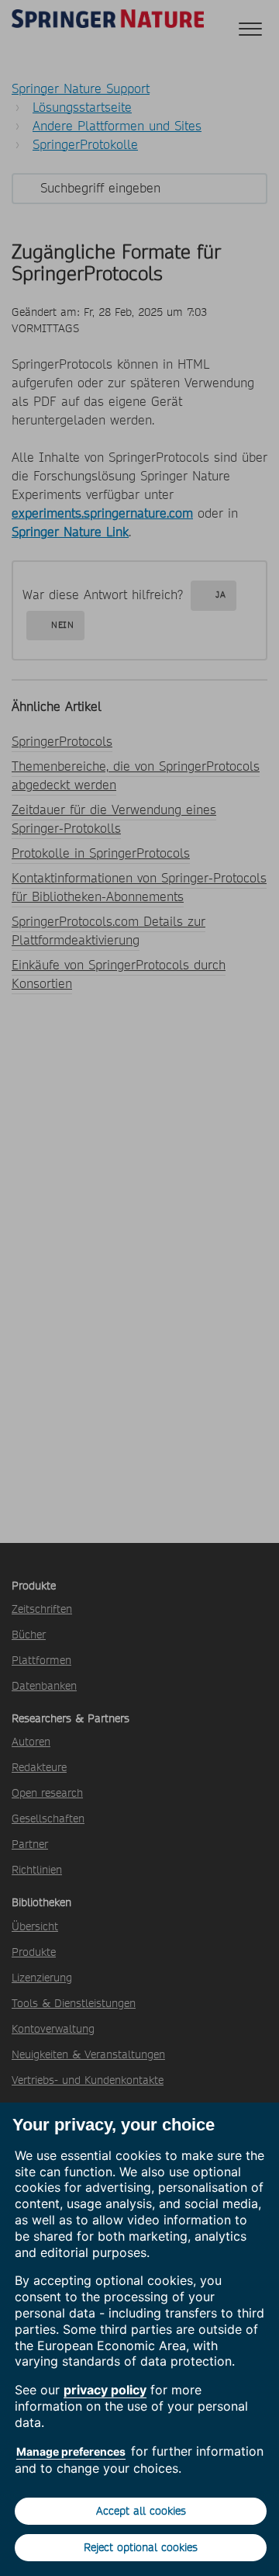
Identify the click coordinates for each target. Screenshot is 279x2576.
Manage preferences (71, 2451)
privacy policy (105, 2390)
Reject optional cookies (141, 2547)
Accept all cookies (141, 2511)
